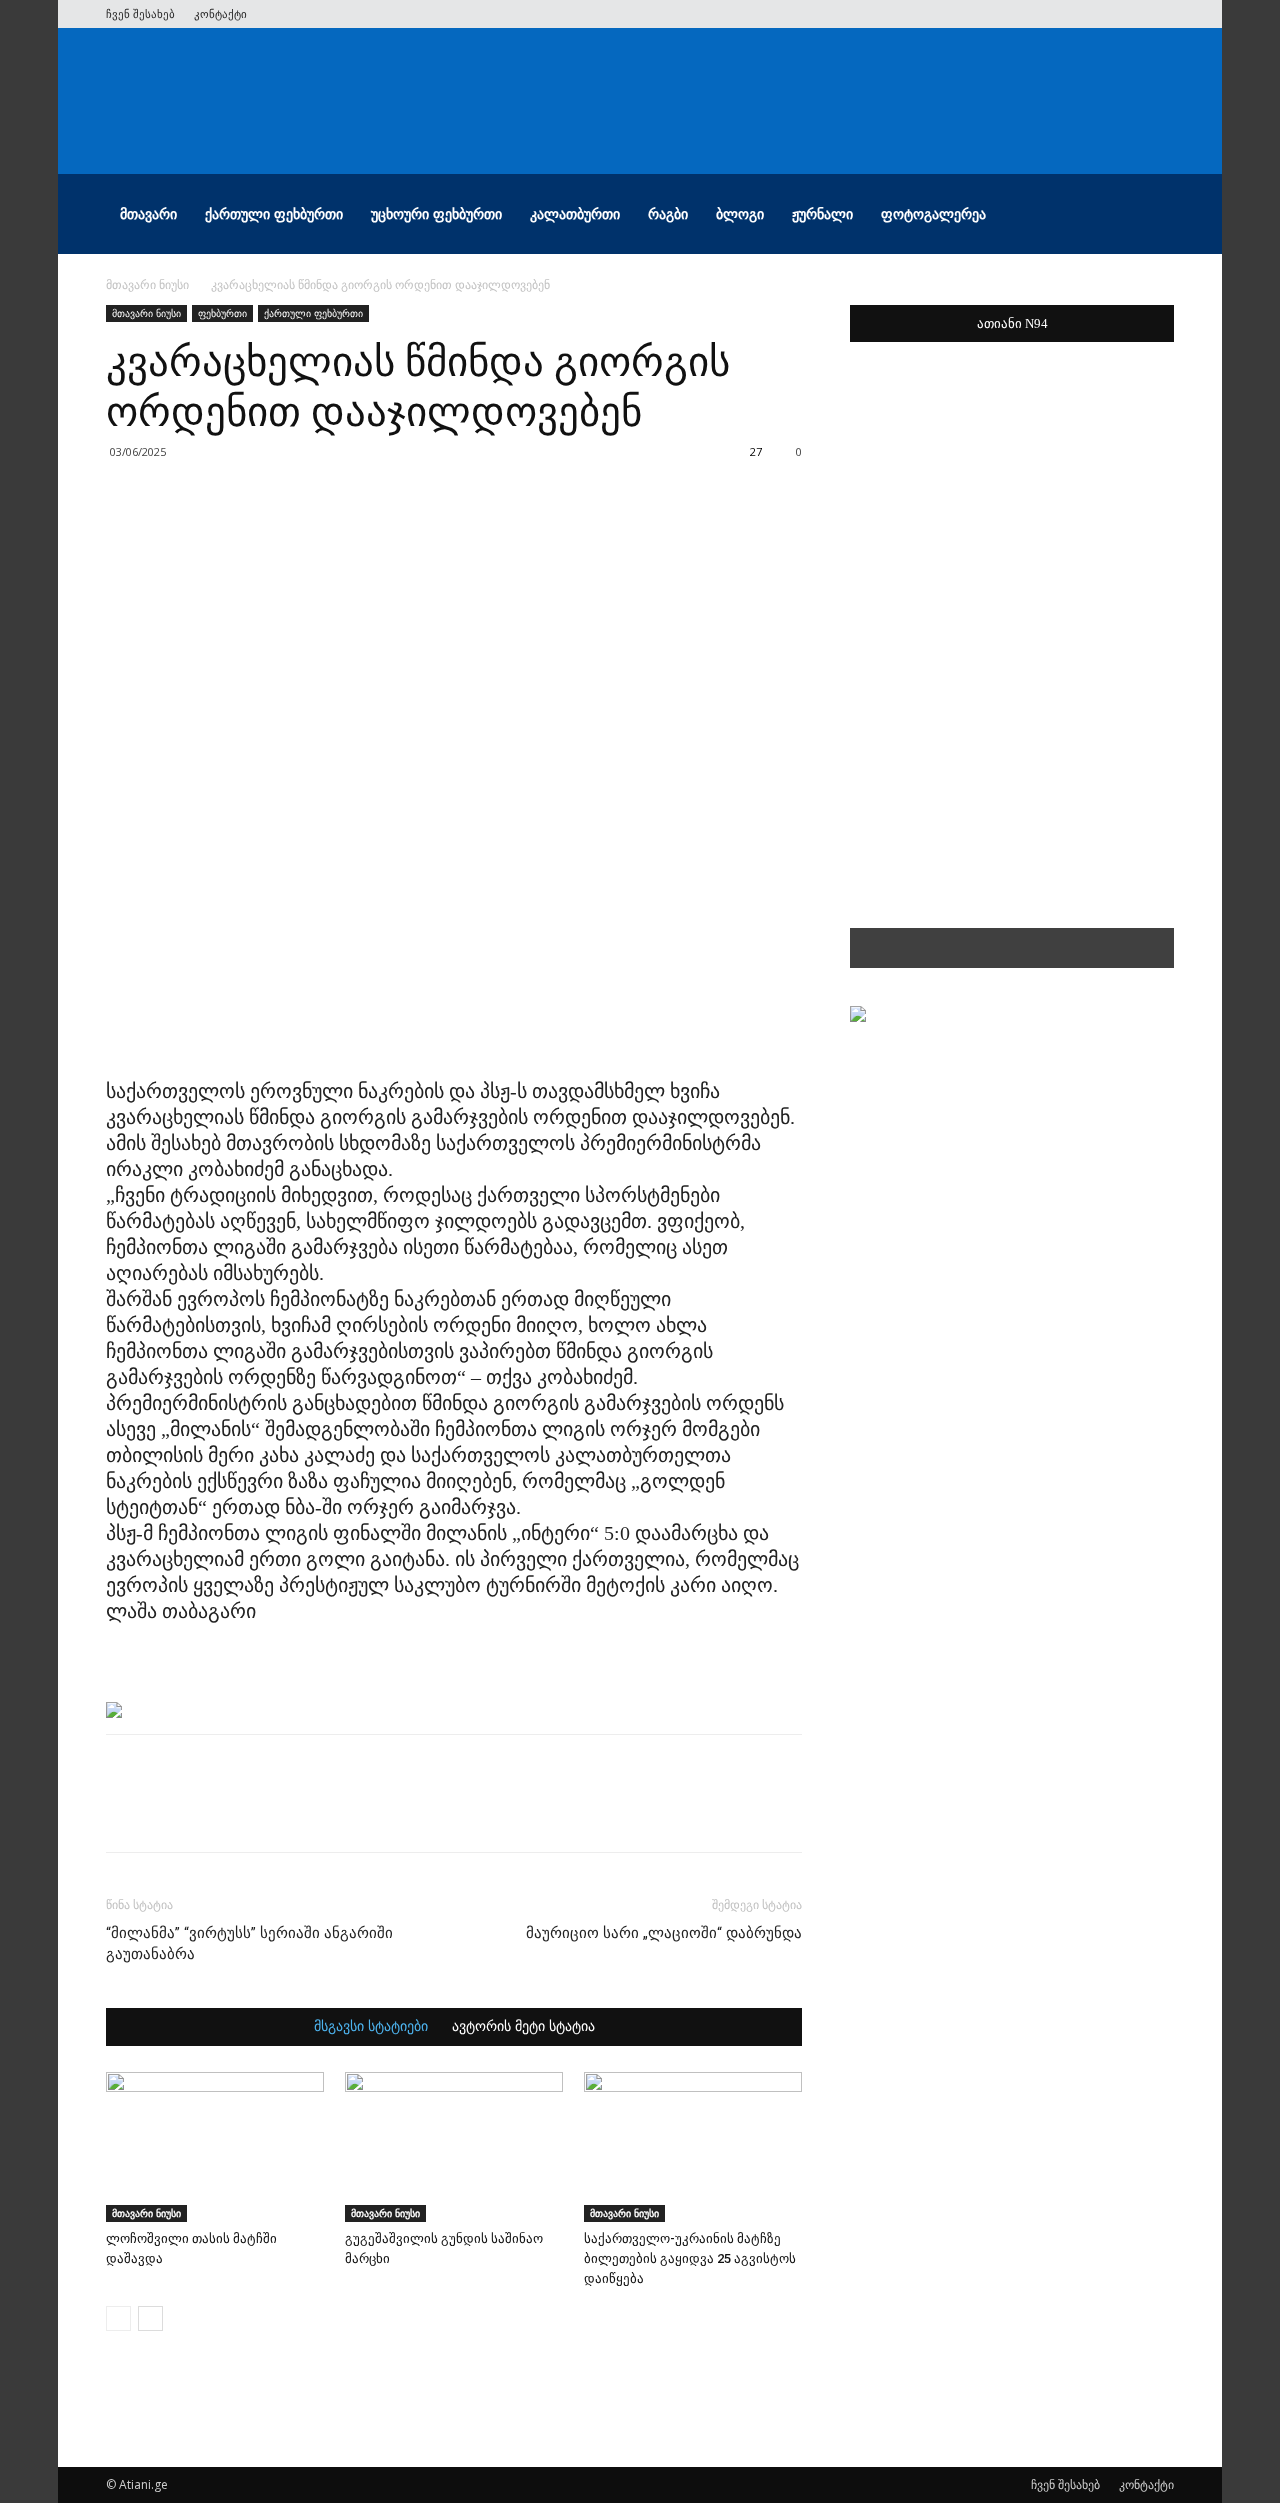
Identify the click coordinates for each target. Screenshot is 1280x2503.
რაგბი (668, 213)
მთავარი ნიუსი (147, 284)
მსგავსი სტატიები (371, 2027)
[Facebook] (1027, 14)
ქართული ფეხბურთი (274, 213)
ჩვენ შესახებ (140, 13)
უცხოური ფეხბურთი (436, 213)
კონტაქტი (220, 13)
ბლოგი (740, 213)
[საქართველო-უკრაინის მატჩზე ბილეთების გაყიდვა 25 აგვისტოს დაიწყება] (693, 2147)
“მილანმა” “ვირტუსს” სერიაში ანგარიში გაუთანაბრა (249, 1943)
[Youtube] (1159, 14)
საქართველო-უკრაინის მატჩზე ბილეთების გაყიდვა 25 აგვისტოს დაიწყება (690, 2258)
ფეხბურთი (222, 313)
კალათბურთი (575, 213)
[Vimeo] (1093, 14)
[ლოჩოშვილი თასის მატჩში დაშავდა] (215, 2147)
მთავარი (148, 213)
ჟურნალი (822, 213)
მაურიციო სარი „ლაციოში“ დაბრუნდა (664, 1933)
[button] (1150, 215)
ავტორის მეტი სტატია (523, 2027)
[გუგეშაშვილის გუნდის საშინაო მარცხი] (454, 2147)
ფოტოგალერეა (933, 213)
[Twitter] (1060, 14)
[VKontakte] (1126, 14)
